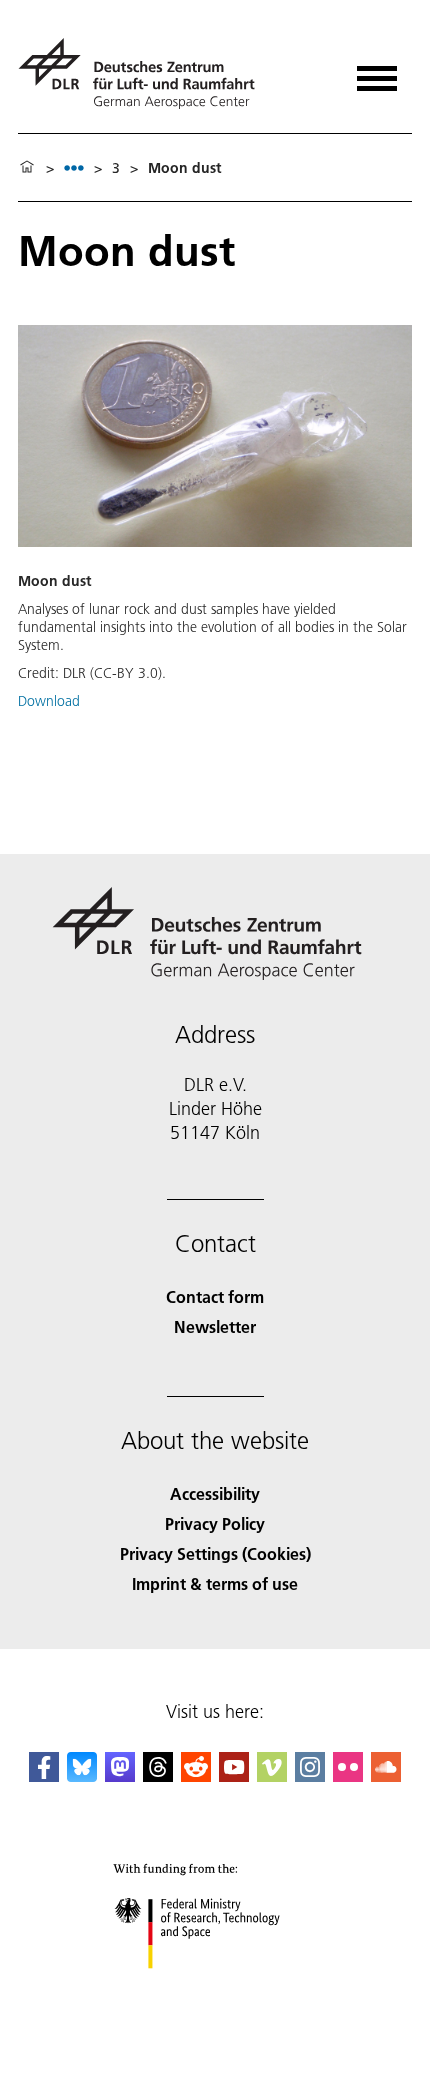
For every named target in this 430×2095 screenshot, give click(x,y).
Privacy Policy (215, 1523)
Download (49, 701)
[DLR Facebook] (44, 1775)
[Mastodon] (120, 1775)
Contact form (215, 1296)
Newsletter (215, 1326)
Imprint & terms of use (215, 1583)
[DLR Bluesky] (82, 1775)
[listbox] (74, 167)
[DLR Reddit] (196, 1775)
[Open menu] (377, 71)
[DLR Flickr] (348, 1775)
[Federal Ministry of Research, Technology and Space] (215, 1988)
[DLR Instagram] (310, 1775)
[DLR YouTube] (234, 1775)
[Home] (27, 168)
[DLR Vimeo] (272, 1775)
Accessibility (215, 1493)
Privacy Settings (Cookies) (215, 1553)
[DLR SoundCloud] (386, 1775)
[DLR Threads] (158, 1775)
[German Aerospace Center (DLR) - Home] (144, 73)
